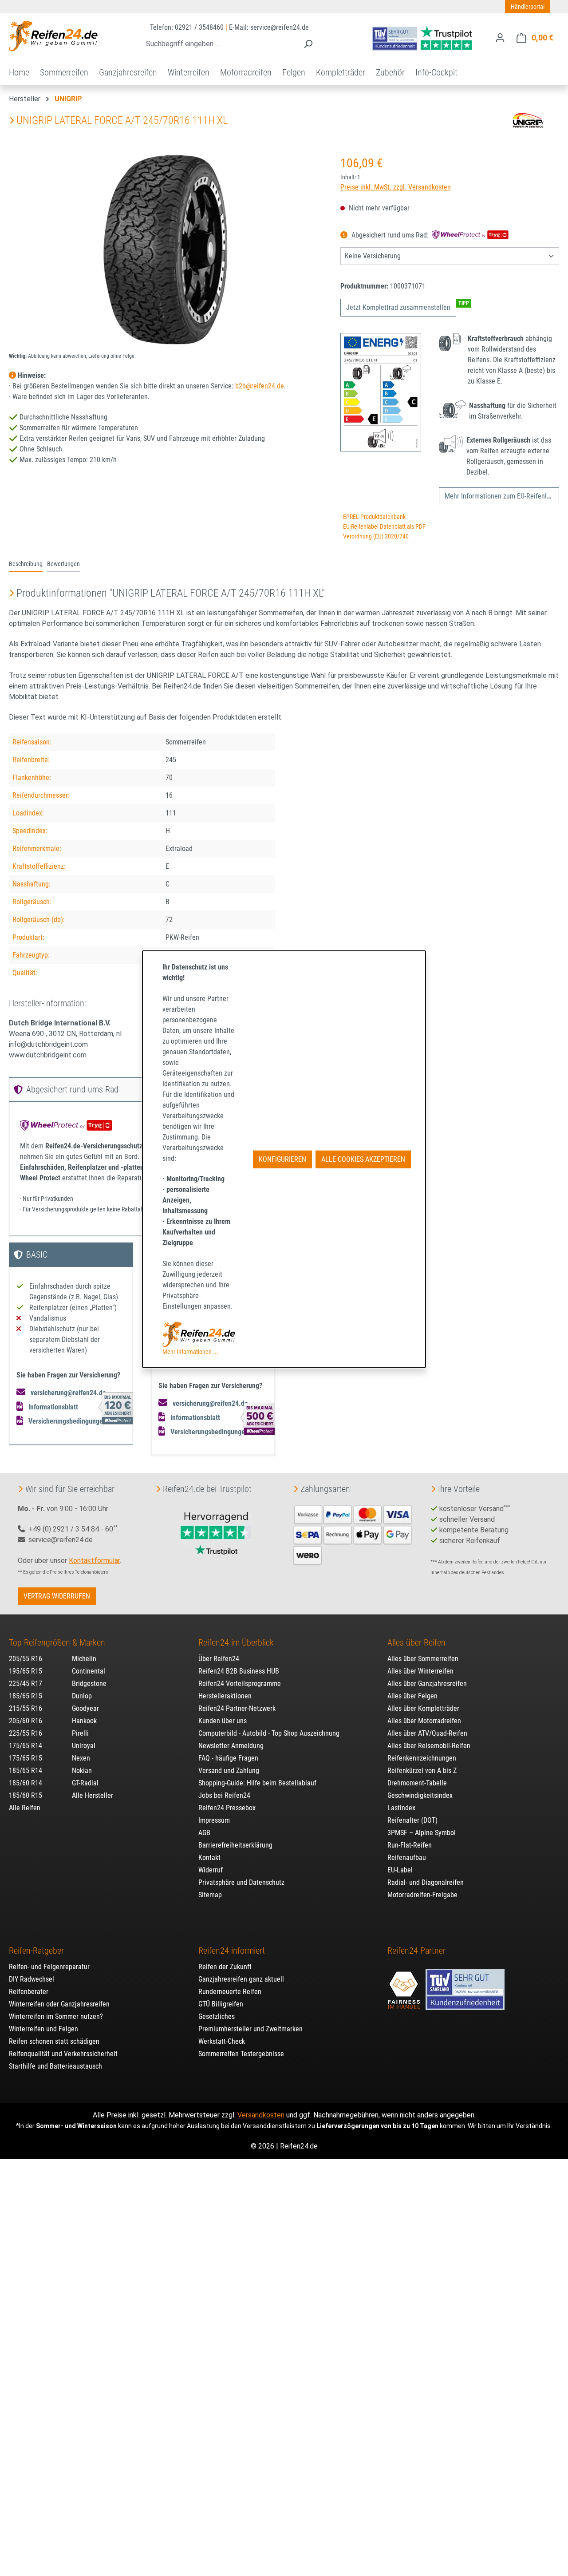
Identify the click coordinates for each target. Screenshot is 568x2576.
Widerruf (211, 1870)
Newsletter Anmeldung (231, 1746)
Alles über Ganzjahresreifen (427, 1684)
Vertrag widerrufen (57, 1596)
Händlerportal (528, 7)
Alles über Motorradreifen (424, 1721)
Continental (89, 1671)
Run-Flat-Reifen (410, 1845)
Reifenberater (29, 1992)
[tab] (26, 565)
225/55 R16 (26, 1733)
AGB (204, 1833)
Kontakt (209, 1858)
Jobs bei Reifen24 (224, 1795)
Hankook (84, 1721)
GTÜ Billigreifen (221, 2004)
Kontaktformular (94, 1561)
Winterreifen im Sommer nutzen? (56, 2016)
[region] (166, 249)
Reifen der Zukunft (225, 1967)
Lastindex (401, 1808)
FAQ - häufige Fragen (228, 1758)
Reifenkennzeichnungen (422, 1758)
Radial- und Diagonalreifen (426, 1882)
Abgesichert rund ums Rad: (390, 235)
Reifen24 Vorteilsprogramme (240, 1684)
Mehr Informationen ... (190, 1352)
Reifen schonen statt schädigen (54, 2041)
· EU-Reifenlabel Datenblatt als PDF (383, 527)
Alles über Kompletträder (423, 1708)
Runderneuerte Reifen (230, 1992)
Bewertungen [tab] (63, 564)
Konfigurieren (282, 1159)
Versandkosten (261, 2115)
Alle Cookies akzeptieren (363, 1159)
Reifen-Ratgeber (36, 1951)
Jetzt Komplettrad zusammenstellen (398, 307)
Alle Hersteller (93, 1795)
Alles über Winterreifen (420, 1671)
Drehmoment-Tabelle (417, 1783)
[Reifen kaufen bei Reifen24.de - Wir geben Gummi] (53, 36)
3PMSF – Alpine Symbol (422, 1833)
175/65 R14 (26, 1746)
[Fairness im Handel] (405, 1985)
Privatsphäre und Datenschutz (241, 1882)
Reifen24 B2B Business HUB (239, 1671)
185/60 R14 (26, 1783)
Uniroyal (84, 1746)
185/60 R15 (26, 1795)
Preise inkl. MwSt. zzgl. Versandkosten (396, 187)
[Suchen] (308, 44)
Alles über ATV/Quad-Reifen (427, 1733)
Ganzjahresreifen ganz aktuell (241, 1979)
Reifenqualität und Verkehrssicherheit (63, 2054)
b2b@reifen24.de (260, 386)
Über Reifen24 (219, 1659)
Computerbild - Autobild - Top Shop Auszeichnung (269, 1733)
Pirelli (80, 1733)
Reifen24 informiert (232, 1951)
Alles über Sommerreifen (423, 1659)
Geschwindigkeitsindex (420, 1795)
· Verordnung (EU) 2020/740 (375, 536)
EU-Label (400, 1870)
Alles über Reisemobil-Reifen (429, 1746)
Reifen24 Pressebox (227, 1808)
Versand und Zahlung (229, 1771)
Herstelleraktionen (225, 1696)
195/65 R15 (26, 1671)
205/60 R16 (26, 1721)
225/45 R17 (26, 1684)
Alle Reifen (25, 1808)
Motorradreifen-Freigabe (422, 1895)
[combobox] (219, 44)
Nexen (81, 1758)
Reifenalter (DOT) (412, 1820)
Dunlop (82, 1696)
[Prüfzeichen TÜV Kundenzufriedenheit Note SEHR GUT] (465, 1985)
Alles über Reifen (416, 1642)
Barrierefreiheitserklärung (235, 1845)
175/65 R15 (26, 1758)
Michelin (84, 1659)
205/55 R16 (26, 1659)
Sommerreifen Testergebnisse (241, 2054)
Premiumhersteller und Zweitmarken (250, 2029)
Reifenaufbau (407, 1858)
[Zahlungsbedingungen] (353, 1534)
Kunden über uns (223, 1721)
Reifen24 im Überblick (236, 1642)
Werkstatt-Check (222, 2041)
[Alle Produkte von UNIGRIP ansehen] (528, 120)
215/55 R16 (26, 1708)
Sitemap (210, 1895)
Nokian (82, 1771)
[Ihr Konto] (500, 38)
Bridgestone (89, 1684)
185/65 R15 (26, 1696)
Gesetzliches (217, 2016)
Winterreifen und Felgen (43, 2029)
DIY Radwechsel (32, 1979)
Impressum (214, 1820)
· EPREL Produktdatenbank (373, 517)
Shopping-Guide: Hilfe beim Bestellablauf (257, 1783)
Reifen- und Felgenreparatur (49, 1967)
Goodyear (85, 1708)
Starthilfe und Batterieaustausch (55, 2066)
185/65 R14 (26, 1771)
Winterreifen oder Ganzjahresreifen (59, 2004)
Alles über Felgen (412, 1696)
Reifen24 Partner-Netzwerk (237, 1708)
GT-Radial (85, 1783)
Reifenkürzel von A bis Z (422, 1771)
